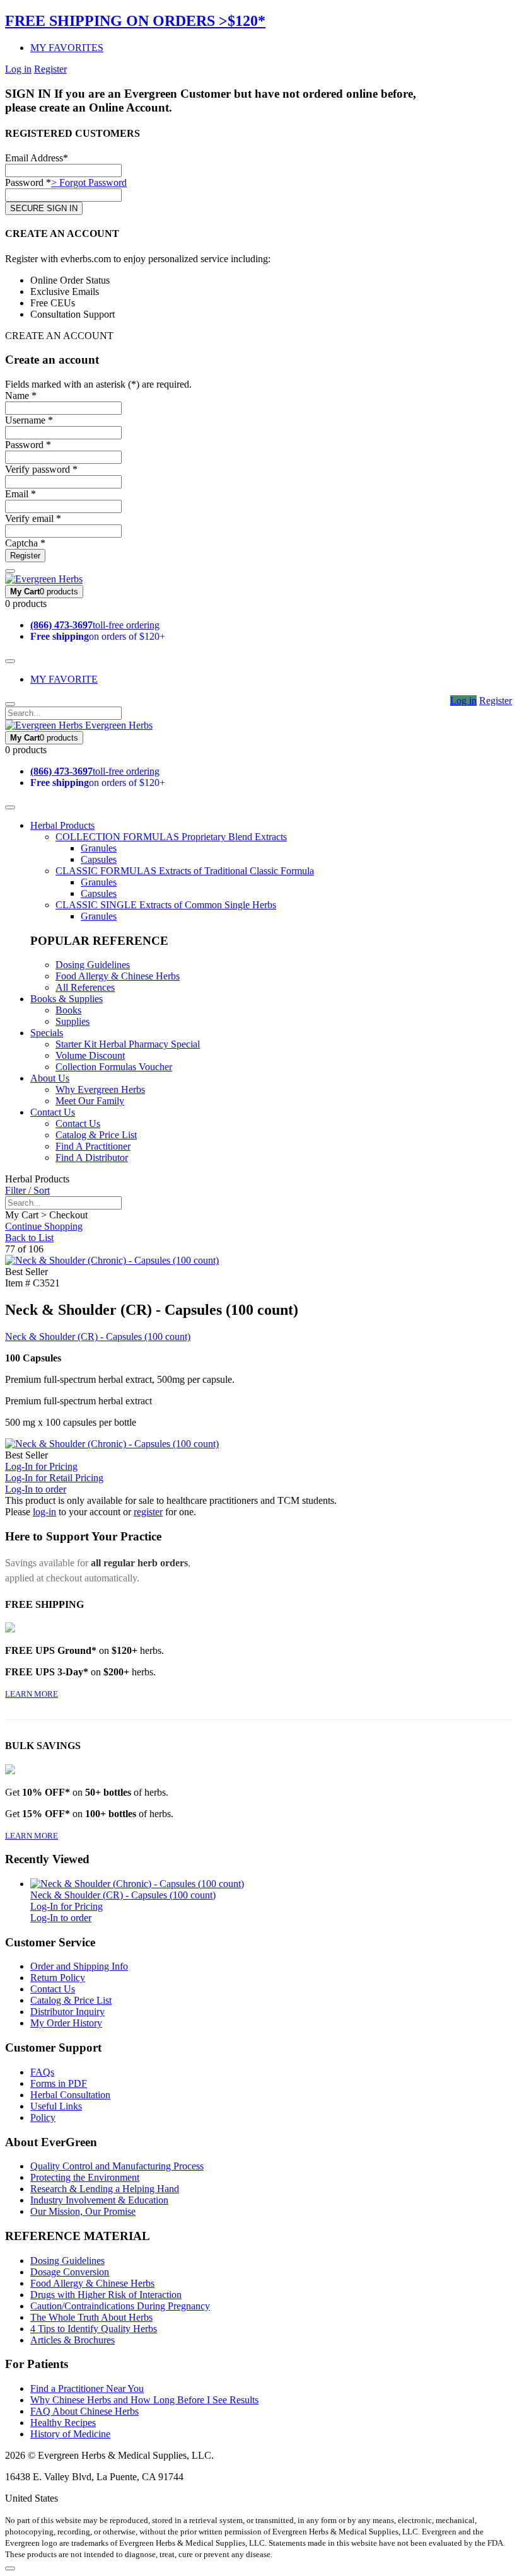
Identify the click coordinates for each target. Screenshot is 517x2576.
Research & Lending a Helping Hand (105, 2189)
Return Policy (58, 1978)
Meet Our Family (90, 1101)
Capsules (99, 859)
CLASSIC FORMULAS (185, 871)
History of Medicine (70, 2434)
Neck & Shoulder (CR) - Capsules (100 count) (98, 1337)
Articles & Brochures (73, 2340)
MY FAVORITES (67, 48)
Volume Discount (90, 1055)
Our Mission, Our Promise (83, 2211)
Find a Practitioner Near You (87, 2388)
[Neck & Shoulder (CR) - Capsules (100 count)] (137, 1884)
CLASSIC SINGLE (166, 905)
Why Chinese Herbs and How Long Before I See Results (144, 2400)
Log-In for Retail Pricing (54, 1478)
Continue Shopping (44, 1226)
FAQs (42, 2072)
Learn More (32, 1694)
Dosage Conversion (70, 2272)
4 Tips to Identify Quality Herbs (94, 2329)
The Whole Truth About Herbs (91, 2317)
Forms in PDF (59, 2083)
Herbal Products (62, 825)
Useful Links (56, 2106)
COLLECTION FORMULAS (171, 837)
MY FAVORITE (64, 679)
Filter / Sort (27, 1190)
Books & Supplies (67, 999)
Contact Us (53, 1112)
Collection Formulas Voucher (114, 1067)
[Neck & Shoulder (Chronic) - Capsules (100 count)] (112, 1260)
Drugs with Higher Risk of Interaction (106, 2295)
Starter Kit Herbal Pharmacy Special (128, 1044)
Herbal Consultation (70, 2095)
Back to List (29, 1238)
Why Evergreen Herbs (100, 1089)
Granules (99, 848)
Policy (43, 2117)
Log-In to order (36, 1489)
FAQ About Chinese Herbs (84, 2411)
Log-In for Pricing (41, 1466)
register (148, 1512)
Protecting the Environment (85, 2177)
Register (50, 69)
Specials (47, 1033)
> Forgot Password (89, 182)
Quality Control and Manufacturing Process (117, 2166)
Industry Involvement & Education (99, 2200)
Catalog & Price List (96, 1135)
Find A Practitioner (93, 1146)
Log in (18, 69)
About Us (50, 1078)
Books (68, 1010)
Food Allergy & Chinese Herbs (118, 976)
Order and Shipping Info (79, 1966)
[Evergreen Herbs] (44, 579)
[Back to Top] (10, 2568)
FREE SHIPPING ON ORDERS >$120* (135, 21)
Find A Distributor (92, 1158)
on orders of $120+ (98, 636)
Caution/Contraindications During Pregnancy (120, 2306)
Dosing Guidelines (93, 965)
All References (85, 987)
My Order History (66, 2023)
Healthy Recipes (63, 2423)
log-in (44, 1512)
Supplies (73, 1021)
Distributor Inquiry (67, 2012)
